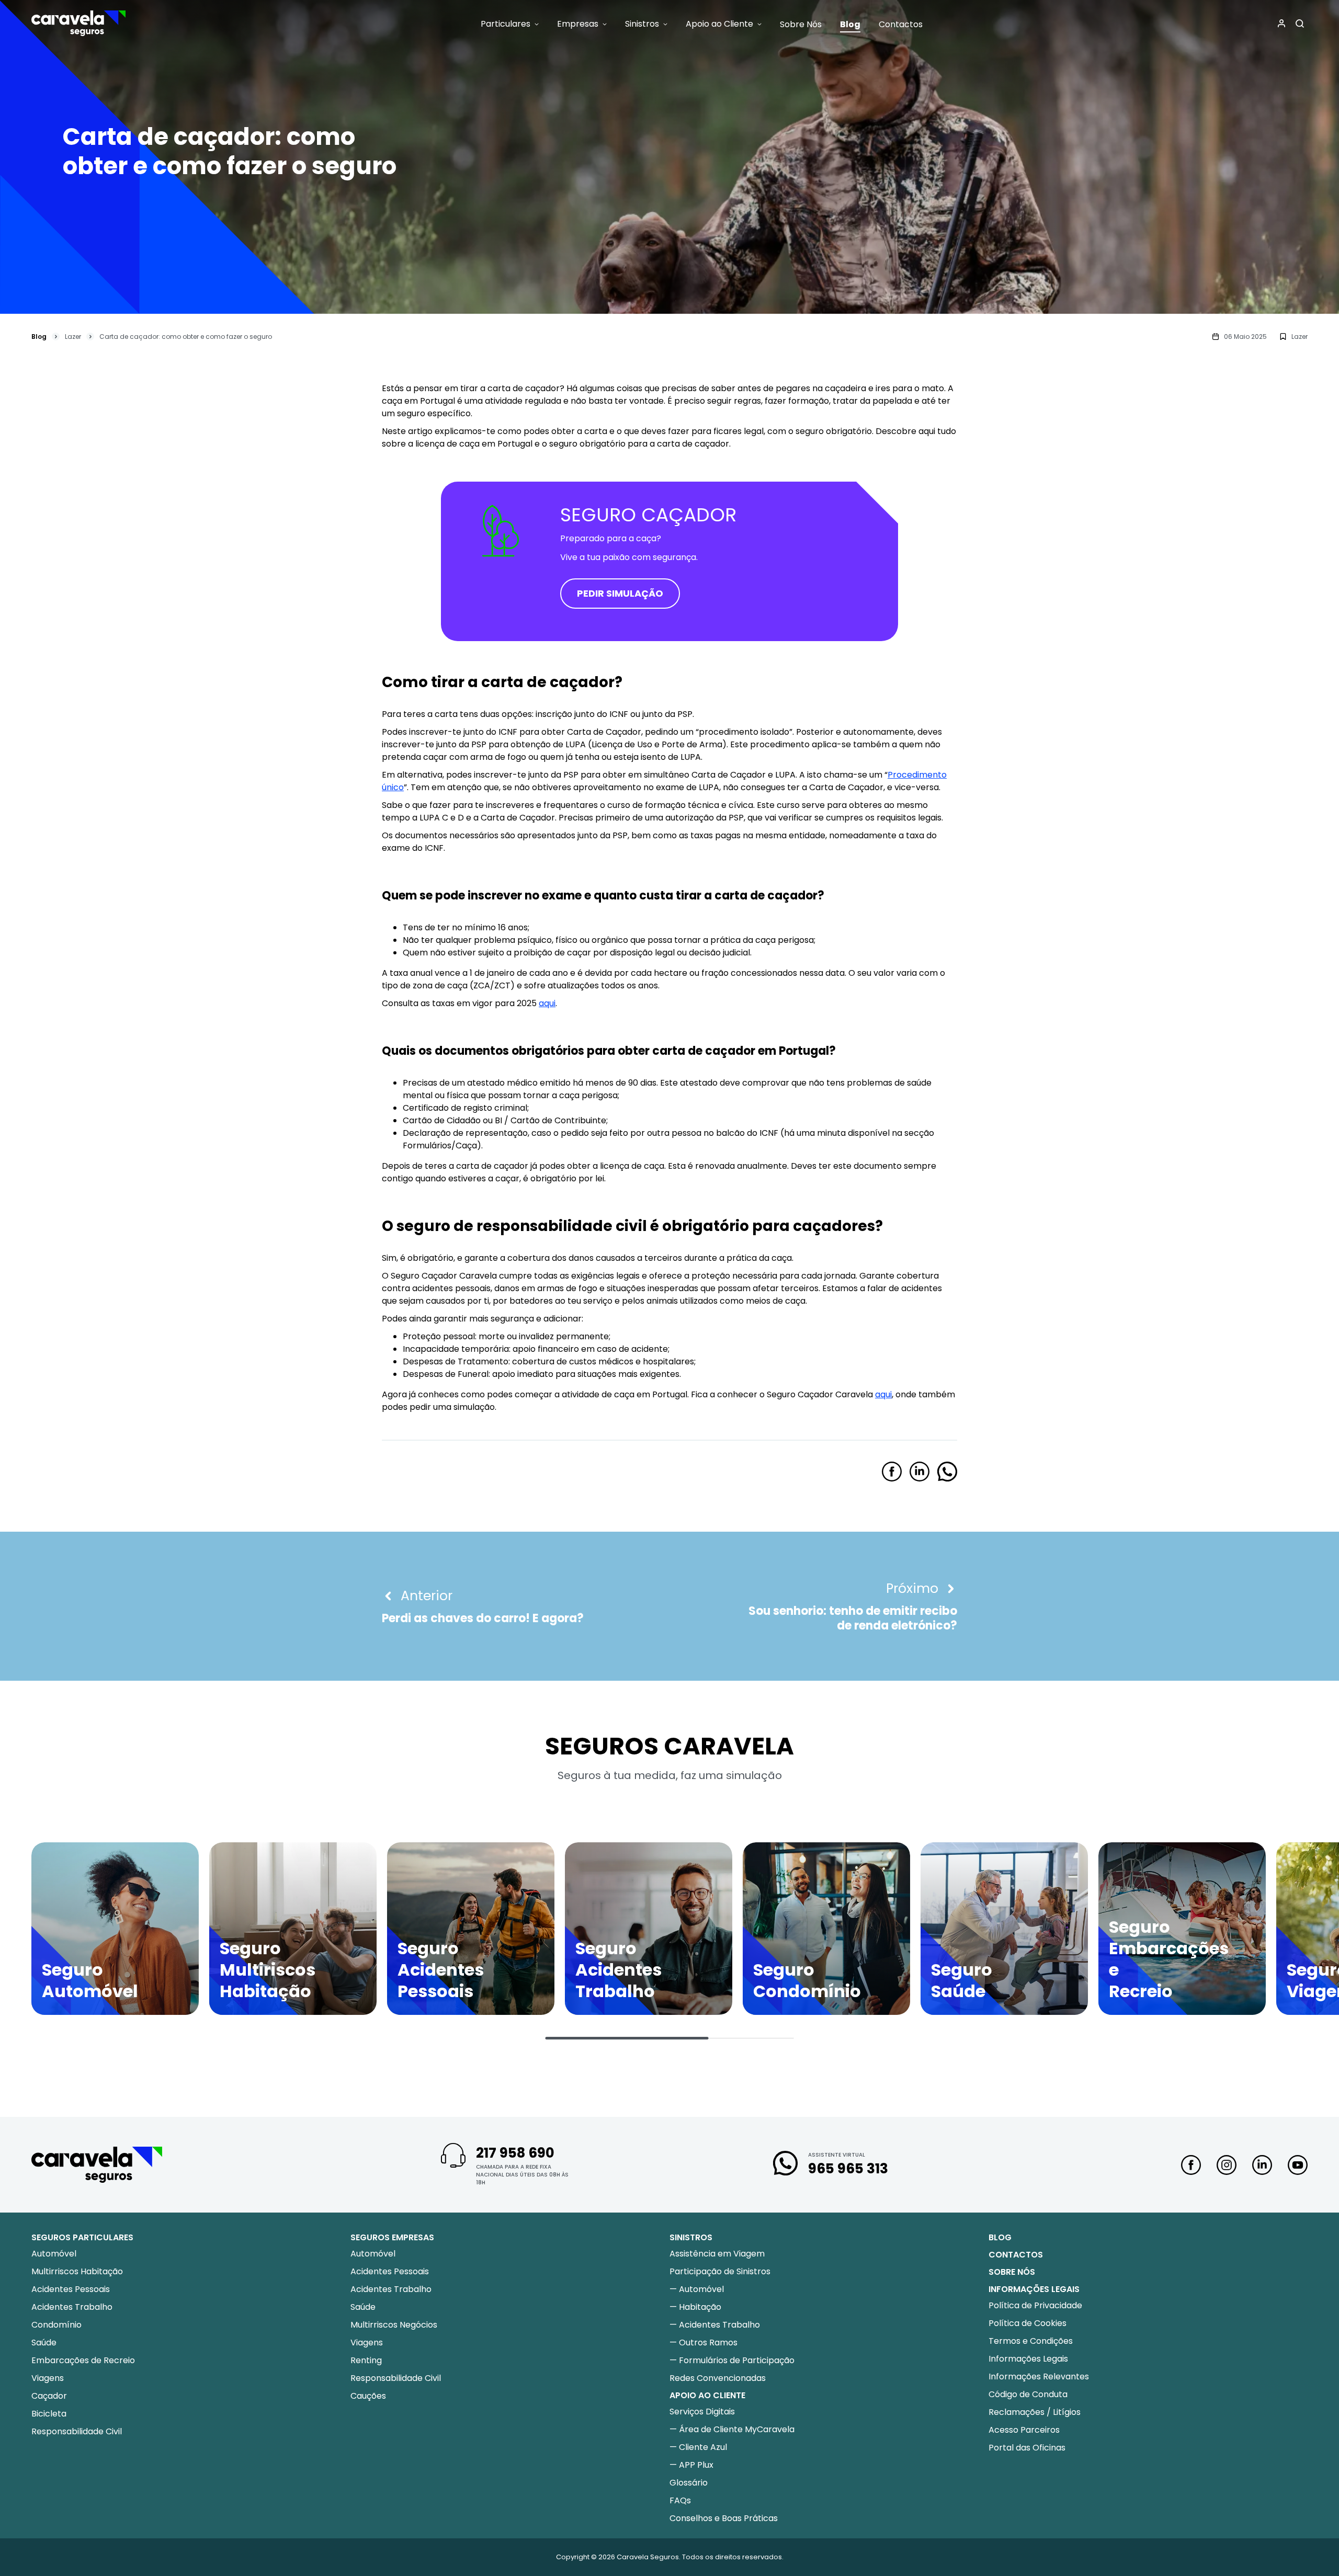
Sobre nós (1012, 2272)
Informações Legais (1028, 2359)
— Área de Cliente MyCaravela (732, 2429)
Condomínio (56, 2325)
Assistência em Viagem (717, 2254)
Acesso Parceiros (1024, 2430)
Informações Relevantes (1039, 2376)
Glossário (689, 2483)
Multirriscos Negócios (394, 2325)
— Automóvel (697, 2289)
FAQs (680, 2500)
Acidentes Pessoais (71, 2289)
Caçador (49, 2396)
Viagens (48, 2378)
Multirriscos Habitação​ (77, 2271)
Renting (366, 2360)
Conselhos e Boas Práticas (724, 2518)
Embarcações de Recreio (83, 2360)
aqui (547, 1003)
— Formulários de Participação (732, 2360)
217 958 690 (515, 2153)
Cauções (368, 2396)
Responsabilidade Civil (77, 2431)
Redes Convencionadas (718, 2378)
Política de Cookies (1028, 2323)
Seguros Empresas (392, 2237)
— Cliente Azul (698, 2447)
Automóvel (54, 2254)
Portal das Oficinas (1027, 2448)
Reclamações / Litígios (1035, 2412)
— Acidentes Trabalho (715, 2325)
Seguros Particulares (82, 2237)
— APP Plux (691, 2465)
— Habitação (695, 2307)
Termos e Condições (1031, 2341)
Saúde (44, 2343)
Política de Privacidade (1035, 2305)
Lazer (73, 337)
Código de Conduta (1028, 2394)
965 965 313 (848, 2169)
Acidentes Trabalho (72, 2307)
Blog (39, 337)
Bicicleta (49, 2414)
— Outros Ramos (703, 2343)
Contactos (1016, 2255)
